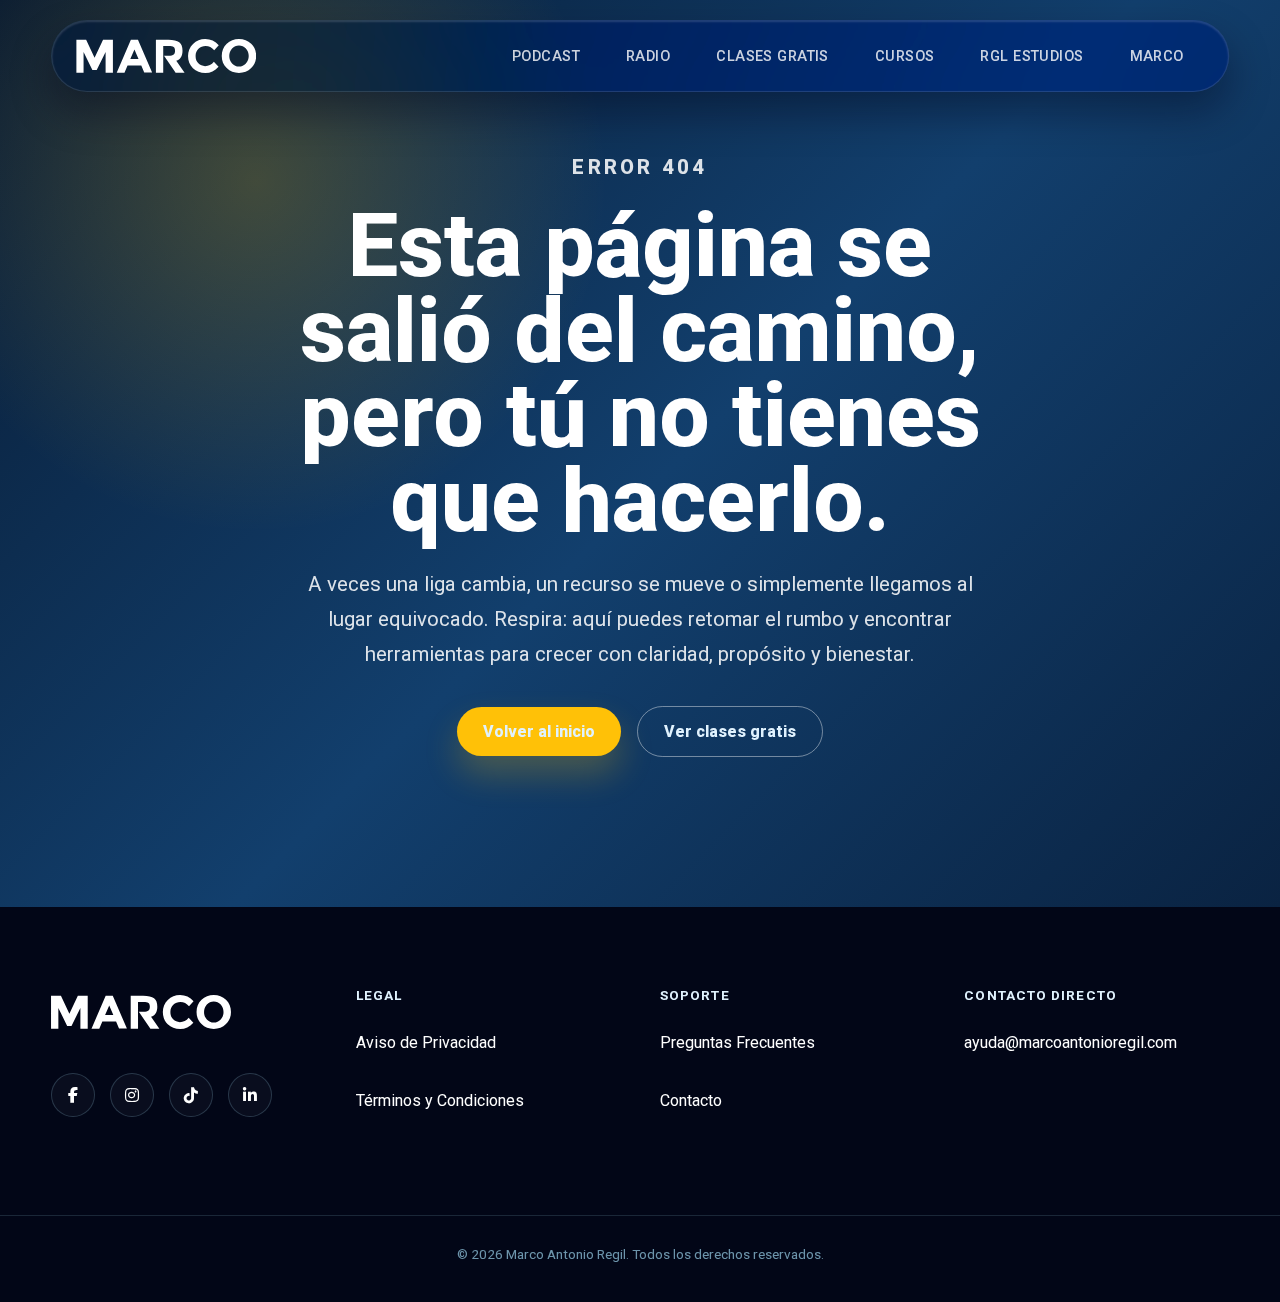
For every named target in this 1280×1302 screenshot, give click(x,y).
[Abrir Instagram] (132, 1095)
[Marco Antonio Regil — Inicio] (166, 56)
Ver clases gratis (730, 731)
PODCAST (546, 56)
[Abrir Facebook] (73, 1095)
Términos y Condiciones (440, 1100)
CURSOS (905, 56)
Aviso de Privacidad (426, 1042)
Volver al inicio (539, 731)
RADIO (648, 56)
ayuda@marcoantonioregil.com (1070, 1042)
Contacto (691, 1100)
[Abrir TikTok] (191, 1095)
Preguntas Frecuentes (737, 1042)
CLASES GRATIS (772, 56)
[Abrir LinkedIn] (250, 1095)
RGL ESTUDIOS (1031, 56)
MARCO (1157, 56)
